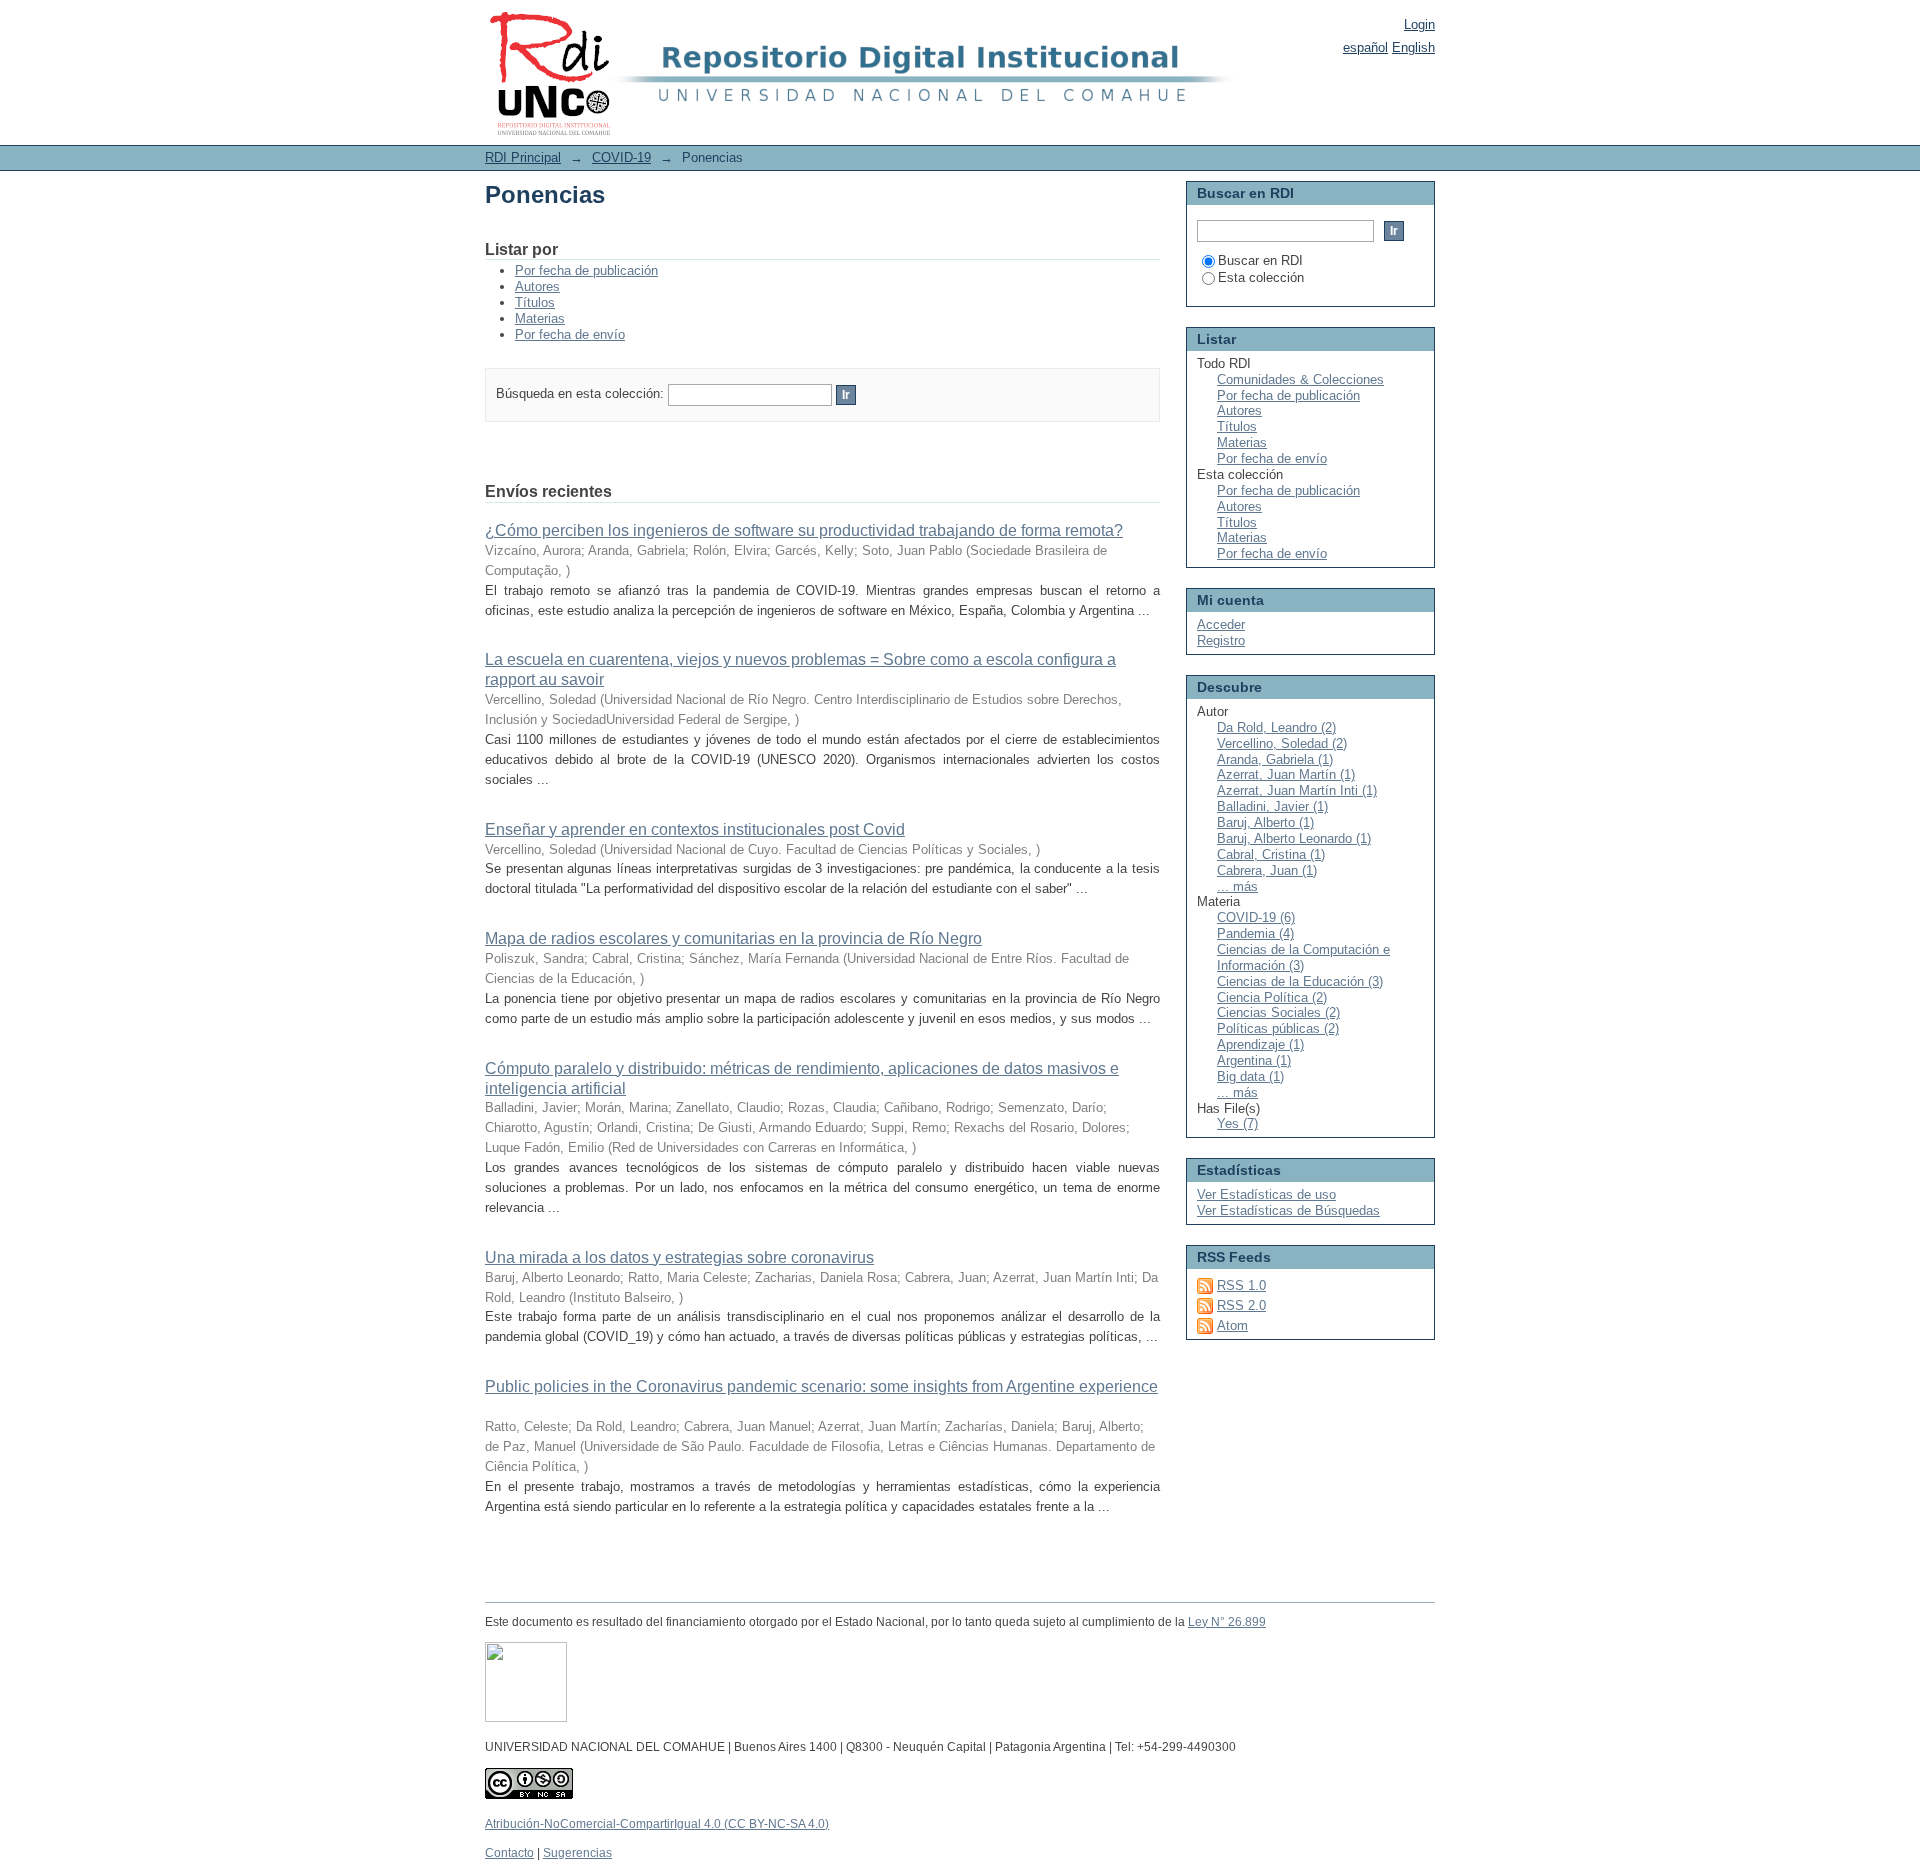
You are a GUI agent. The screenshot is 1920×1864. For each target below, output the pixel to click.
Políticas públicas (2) (1278, 1028)
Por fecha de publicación (586, 270)
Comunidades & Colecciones (1300, 379)
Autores (537, 286)
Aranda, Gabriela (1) (1275, 759)
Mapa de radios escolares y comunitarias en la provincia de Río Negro (733, 938)
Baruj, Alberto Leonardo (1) (1294, 838)
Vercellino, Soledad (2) (1282, 743)
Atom (1232, 1325)
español (1365, 47)
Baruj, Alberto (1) (1265, 822)
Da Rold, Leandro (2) (1276, 727)
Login (1419, 24)
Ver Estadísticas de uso (1266, 1194)
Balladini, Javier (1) (1272, 806)
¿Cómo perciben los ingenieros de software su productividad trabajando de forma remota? (804, 530)
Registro (1221, 640)
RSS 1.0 (1241, 1285)
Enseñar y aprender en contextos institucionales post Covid (695, 829)
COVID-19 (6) (1256, 917)
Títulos (535, 302)
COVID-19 (621, 157)
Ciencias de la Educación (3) (1300, 981)
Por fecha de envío (570, 334)
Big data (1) (1250, 1076)
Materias (540, 318)
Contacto (509, 1853)
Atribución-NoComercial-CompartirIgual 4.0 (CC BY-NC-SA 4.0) (657, 1824)
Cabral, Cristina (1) (1271, 854)
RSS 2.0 (1241, 1305)
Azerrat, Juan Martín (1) (1286, 774)
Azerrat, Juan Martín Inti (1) (1297, 790)
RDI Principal (523, 157)
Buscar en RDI (1260, 260)
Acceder (1221, 624)
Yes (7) (1237, 1123)
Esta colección (1261, 277)
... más (1237, 886)
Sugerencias (577, 1853)
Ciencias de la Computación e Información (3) (1303, 957)
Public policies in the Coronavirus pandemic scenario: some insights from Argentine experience (821, 1386)
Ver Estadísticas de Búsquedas (1288, 1210)
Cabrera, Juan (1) (1267, 870)
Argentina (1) (1254, 1060)
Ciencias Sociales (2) (1278, 1012)
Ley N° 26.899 (1227, 1622)
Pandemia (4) (1255, 933)
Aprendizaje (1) (1260, 1044)
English (1413, 47)
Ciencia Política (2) (1272, 997)
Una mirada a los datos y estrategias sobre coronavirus (679, 1257)
